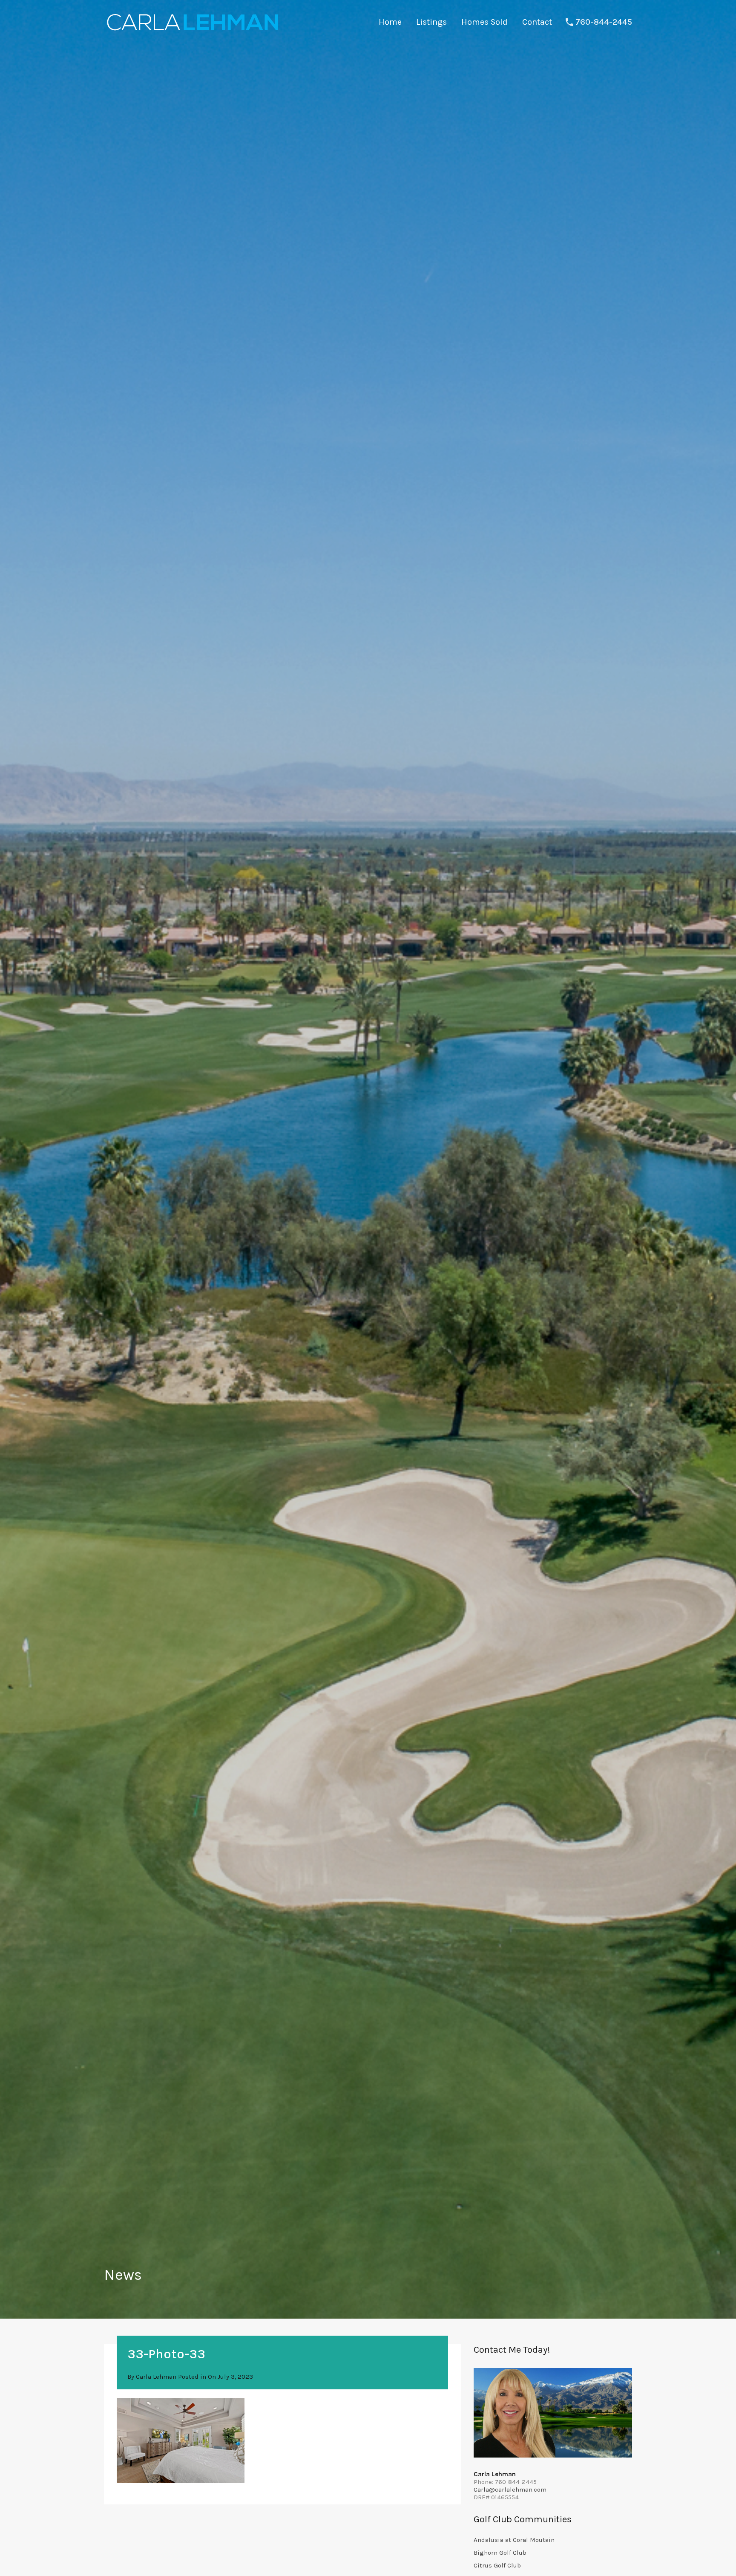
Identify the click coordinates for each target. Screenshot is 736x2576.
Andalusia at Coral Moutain (514, 2540)
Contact (537, 22)
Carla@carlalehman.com (510, 2489)
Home (390, 22)
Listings (431, 22)
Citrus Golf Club (497, 2565)
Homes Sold (484, 22)
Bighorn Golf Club (500, 2553)
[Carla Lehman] (192, 32)
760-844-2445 (604, 22)
